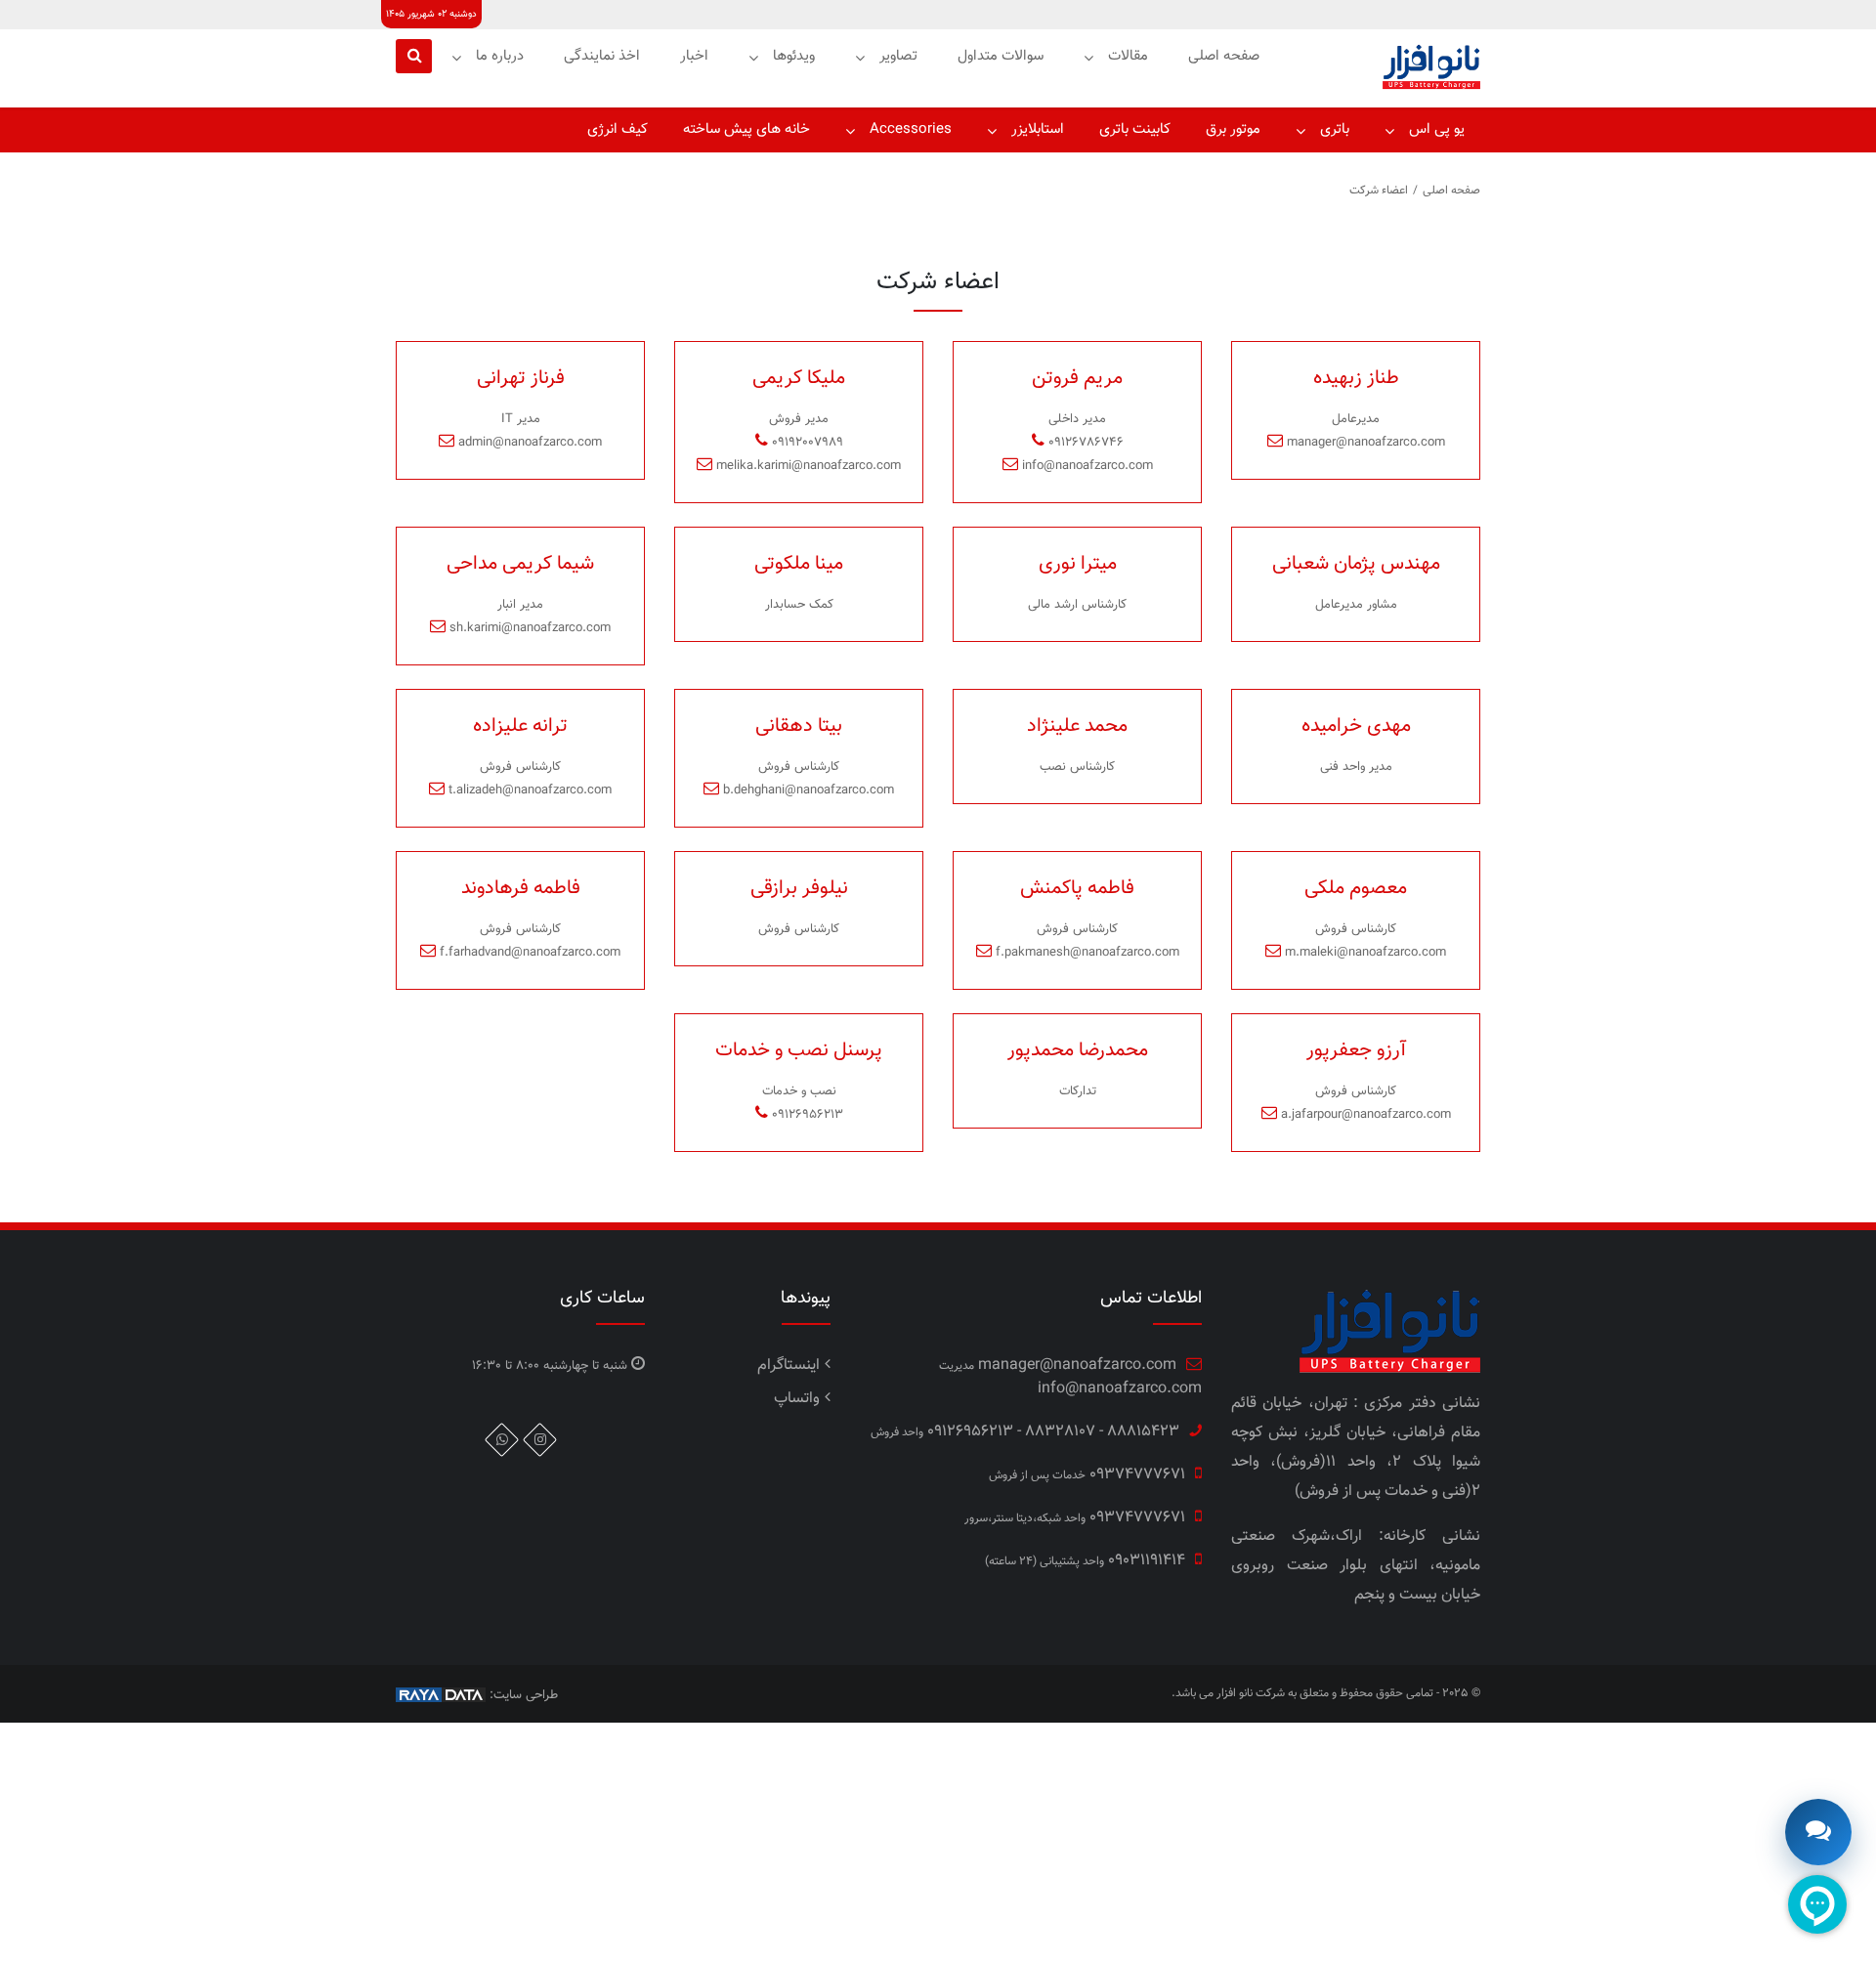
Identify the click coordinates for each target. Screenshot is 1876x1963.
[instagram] (540, 1440)
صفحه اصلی (1451, 191)
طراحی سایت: (522, 1695)
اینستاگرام (789, 1366)
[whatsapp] (502, 1440)
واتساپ (797, 1399)
